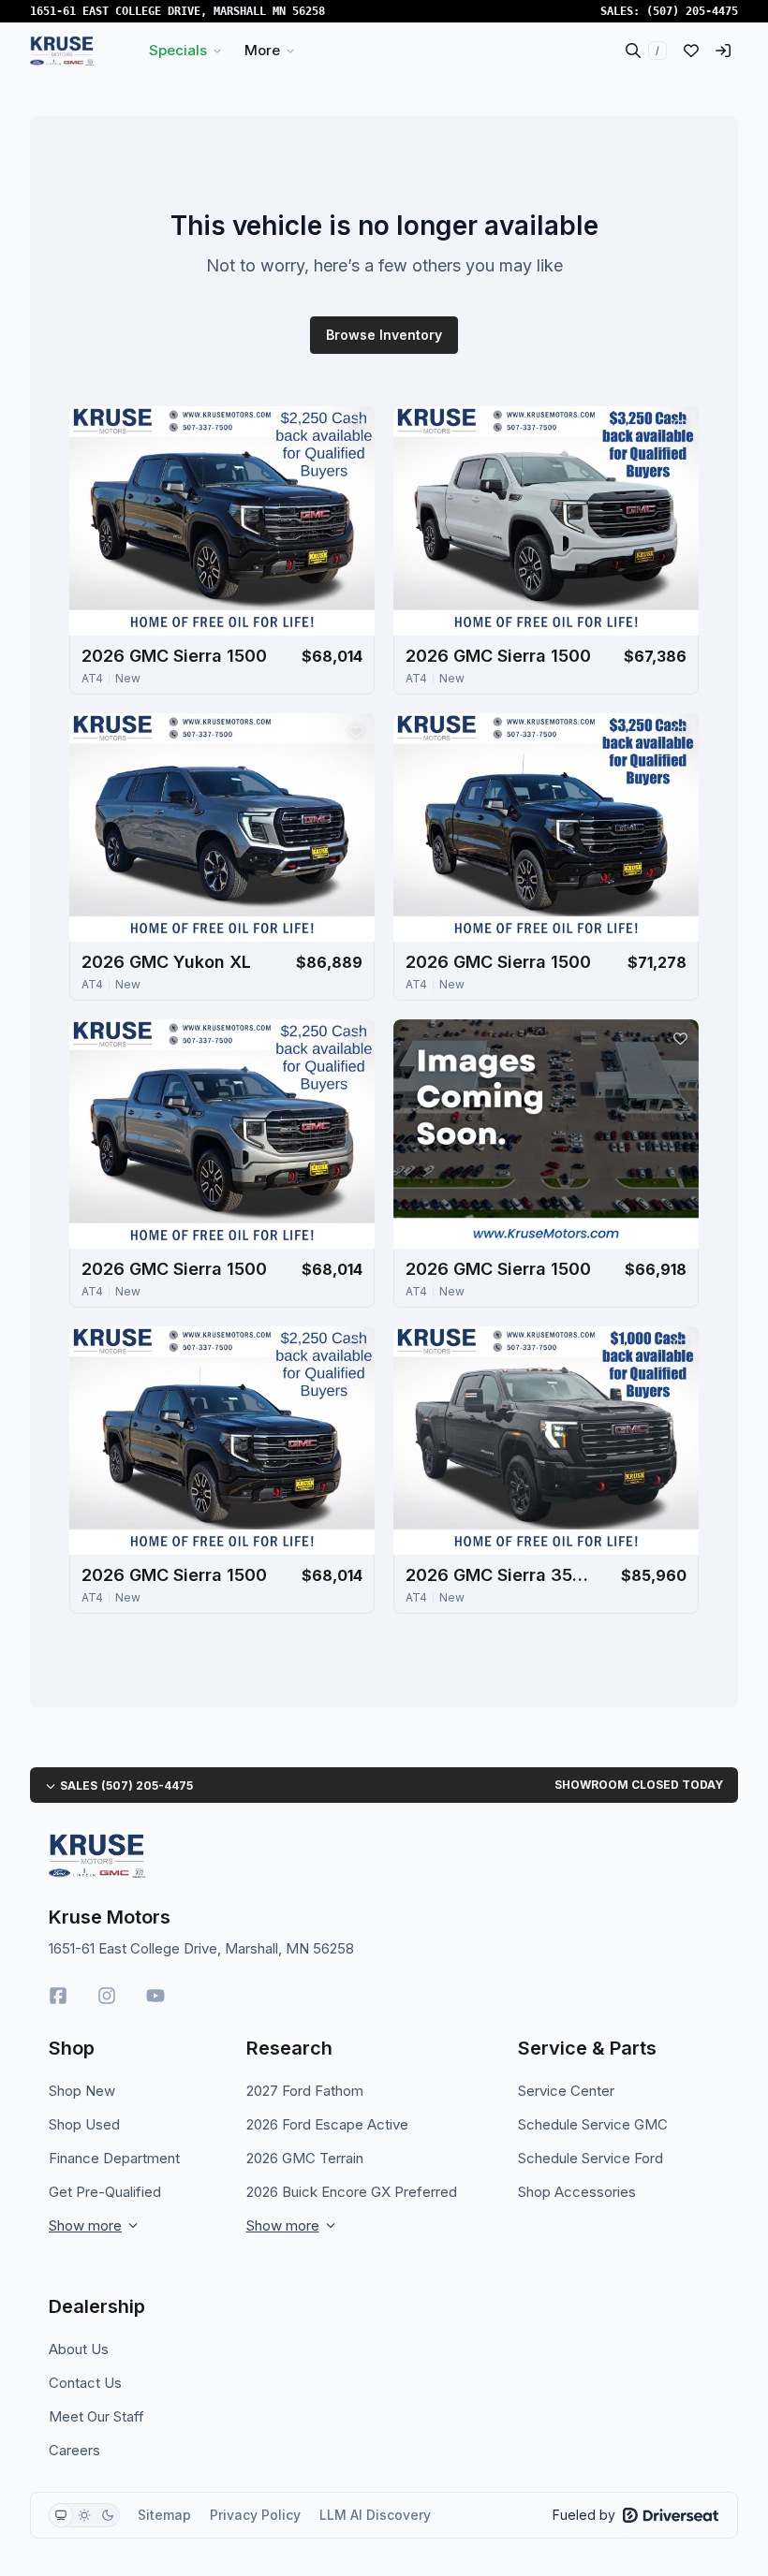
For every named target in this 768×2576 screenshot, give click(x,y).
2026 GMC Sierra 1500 (174, 656)
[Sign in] (723, 51)
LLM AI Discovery (375, 2515)
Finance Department (114, 2158)
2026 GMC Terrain (305, 2158)
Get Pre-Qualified (105, 2192)
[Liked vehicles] (691, 51)
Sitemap (164, 2515)
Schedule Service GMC (593, 2124)
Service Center (566, 2091)
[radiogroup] (84, 2515)
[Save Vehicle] (356, 425)
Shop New (82, 2091)
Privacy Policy (255, 2515)
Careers (74, 2450)
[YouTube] (155, 1996)
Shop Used (84, 2124)
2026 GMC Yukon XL (166, 962)
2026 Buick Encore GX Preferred (352, 2192)
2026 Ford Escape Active (327, 2124)
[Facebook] (58, 1996)
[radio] (61, 2515)
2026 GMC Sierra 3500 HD (499, 1575)
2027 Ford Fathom (305, 2091)
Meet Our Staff (96, 2416)
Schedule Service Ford (591, 2158)
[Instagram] (107, 1996)
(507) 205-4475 (692, 11)
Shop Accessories (577, 2192)
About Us (79, 2349)
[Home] (62, 51)
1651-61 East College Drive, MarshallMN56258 (177, 11)
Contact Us (85, 2383)
